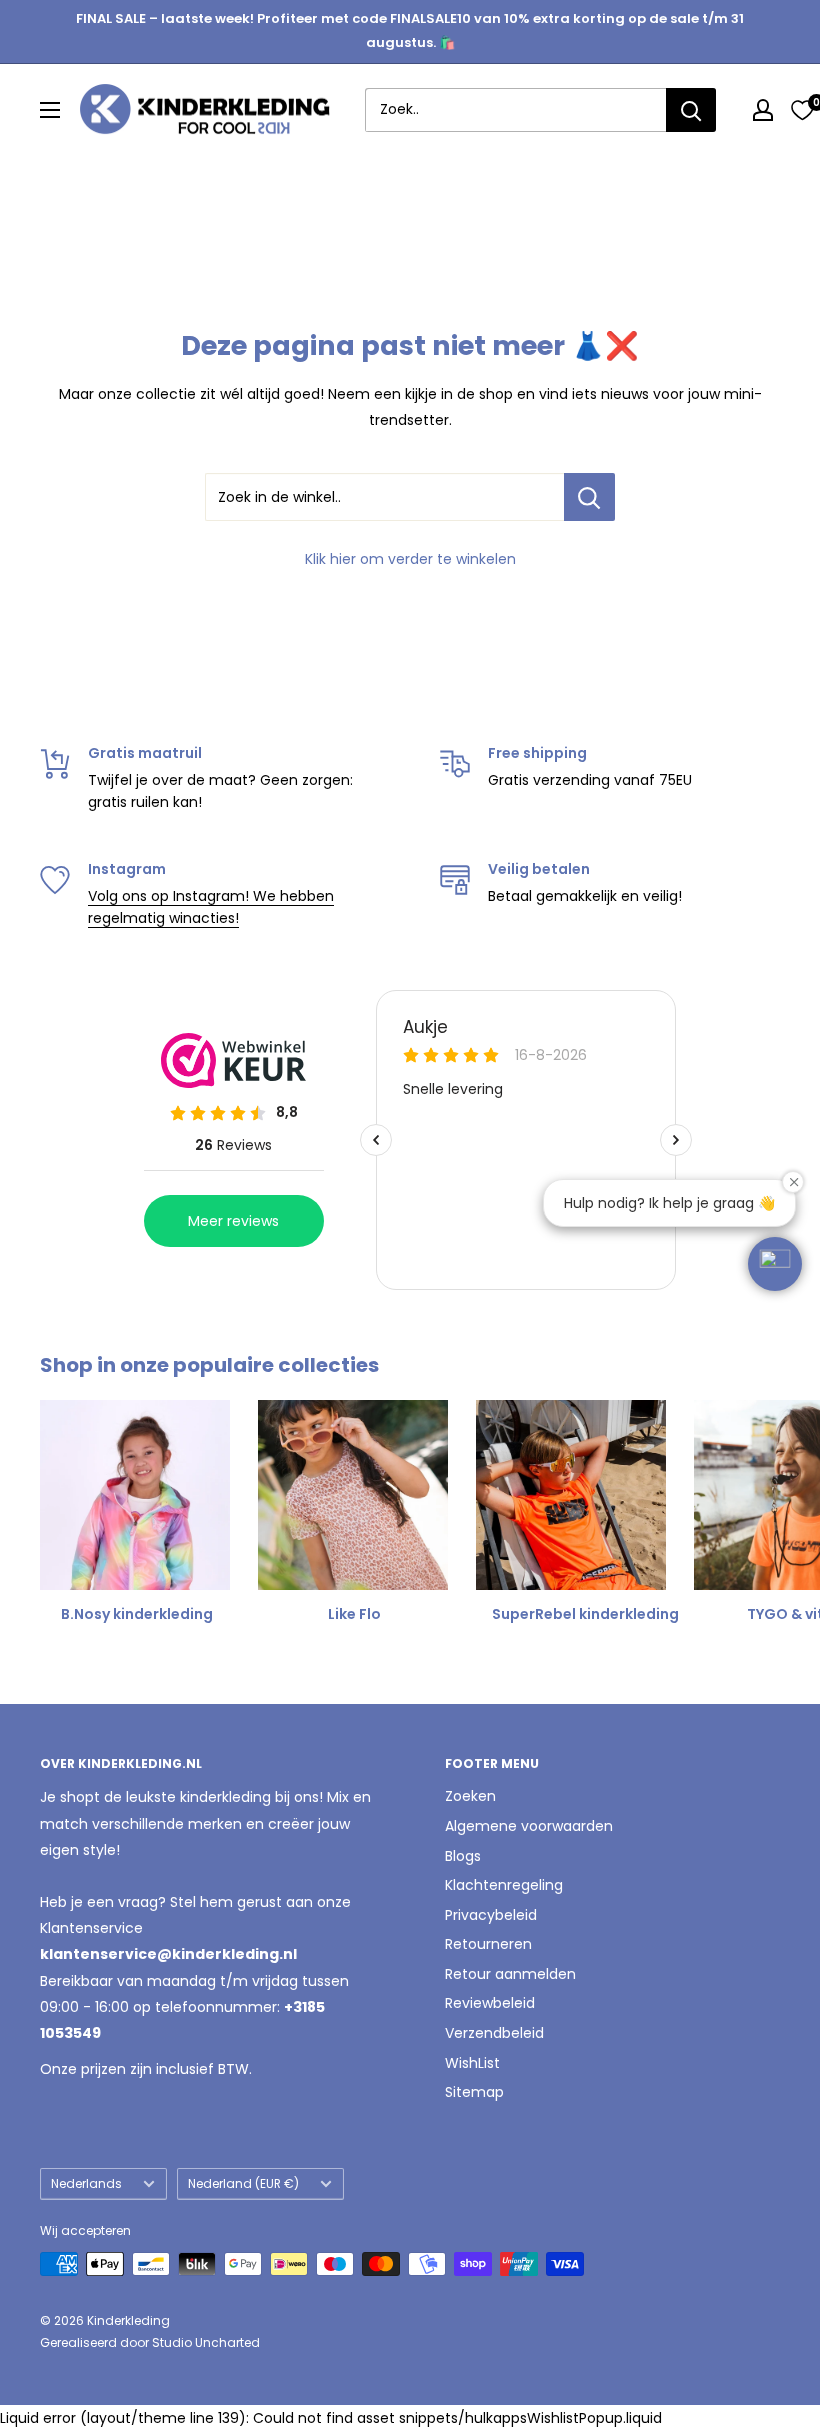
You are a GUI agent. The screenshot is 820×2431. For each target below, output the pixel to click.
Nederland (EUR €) (243, 2184)
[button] (775, 1264)
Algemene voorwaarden (529, 1826)
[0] (802, 110)
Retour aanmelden (510, 1974)
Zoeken (470, 1796)
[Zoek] (691, 110)
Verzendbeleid (494, 2033)
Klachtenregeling (504, 1885)
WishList (472, 2063)
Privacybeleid (491, 1915)
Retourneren (488, 1944)
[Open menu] (50, 110)
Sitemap (474, 2092)
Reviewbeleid (490, 2003)
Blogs (463, 1856)
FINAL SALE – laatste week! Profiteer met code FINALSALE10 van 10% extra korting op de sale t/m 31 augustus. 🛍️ (410, 30)
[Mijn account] (763, 110)
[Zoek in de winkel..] (589, 497)
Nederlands (86, 2184)
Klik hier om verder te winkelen (410, 559)
